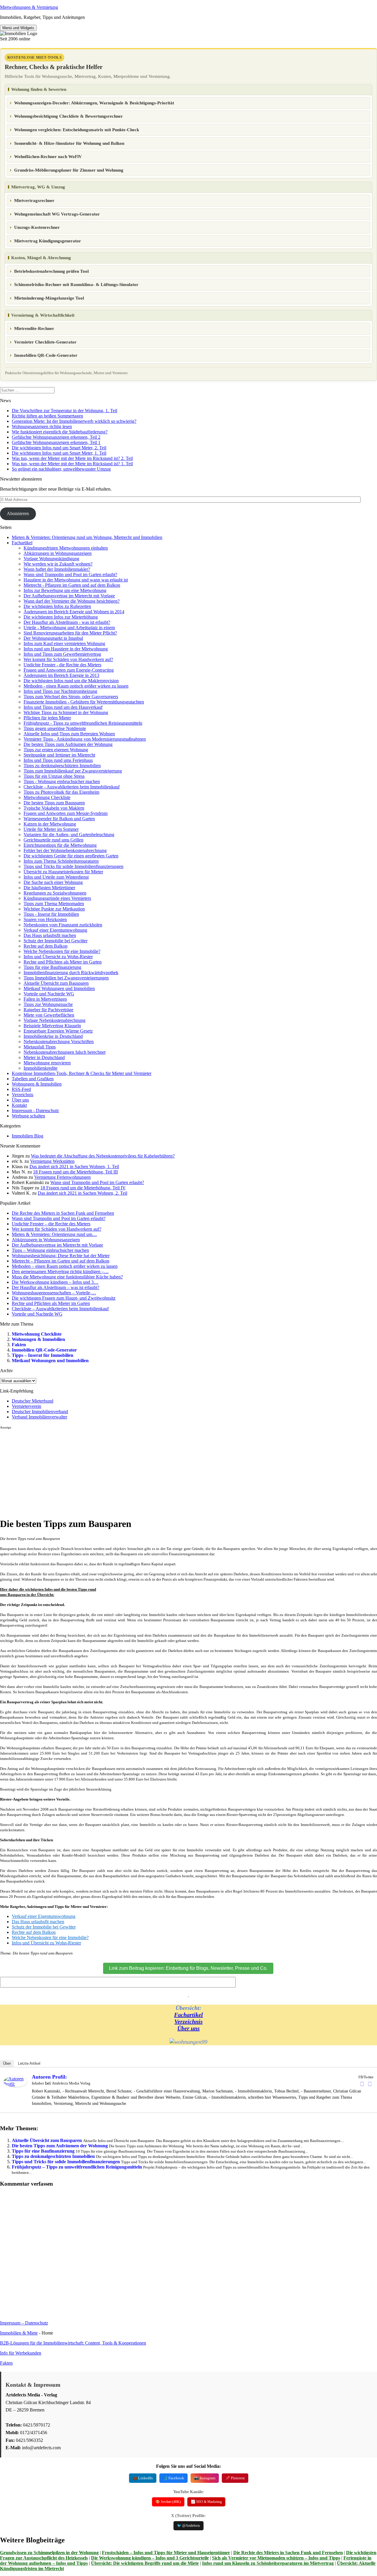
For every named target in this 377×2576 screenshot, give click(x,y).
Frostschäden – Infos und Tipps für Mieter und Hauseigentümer (166, 2553)
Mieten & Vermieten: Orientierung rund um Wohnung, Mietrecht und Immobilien (87, 537)
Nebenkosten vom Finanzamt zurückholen (63, 925)
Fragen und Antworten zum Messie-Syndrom (66, 813)
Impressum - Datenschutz (35, 1111)
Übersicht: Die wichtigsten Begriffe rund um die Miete (145, 2563)
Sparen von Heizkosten (45, 919)
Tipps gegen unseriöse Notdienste (55, 728)
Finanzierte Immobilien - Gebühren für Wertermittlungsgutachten (84, 702)
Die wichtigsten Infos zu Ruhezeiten (57, 606)
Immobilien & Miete (19, 2333)
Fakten (19, 1345)
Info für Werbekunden (21, 2353)
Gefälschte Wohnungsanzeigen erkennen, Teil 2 (56, 437)
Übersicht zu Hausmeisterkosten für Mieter (63, 872)
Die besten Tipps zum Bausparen (54, 803)
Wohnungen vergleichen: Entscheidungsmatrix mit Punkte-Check (77, 130)
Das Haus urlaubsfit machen (50, 935)
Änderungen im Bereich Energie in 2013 (61, 675)
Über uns (20, 1100)
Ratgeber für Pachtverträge (48, 1010)
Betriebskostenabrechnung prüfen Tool (51, 271)
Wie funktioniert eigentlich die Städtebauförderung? (60, 432)
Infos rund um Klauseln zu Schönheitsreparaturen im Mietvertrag (268, 2563)
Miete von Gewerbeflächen (49, 1015)
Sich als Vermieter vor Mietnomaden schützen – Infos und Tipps (276, 2558)
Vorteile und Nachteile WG (49, 994)
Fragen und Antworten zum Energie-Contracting (69, 670)
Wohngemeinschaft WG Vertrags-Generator (57, 214)
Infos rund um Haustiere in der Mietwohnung (66, 649)
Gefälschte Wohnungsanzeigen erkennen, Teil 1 (56, 442)
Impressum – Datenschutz (24, 2323)
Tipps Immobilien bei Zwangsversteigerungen (66, 978)
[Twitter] (370, 2084)
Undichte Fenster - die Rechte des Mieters (62, 665)
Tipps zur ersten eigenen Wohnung (56, 750)
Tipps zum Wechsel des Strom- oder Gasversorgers (71, 697)
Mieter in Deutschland (44, 1057)
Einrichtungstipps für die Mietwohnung (60, 845)
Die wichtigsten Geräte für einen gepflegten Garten (71, 856)
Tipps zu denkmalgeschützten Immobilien (62, 766)
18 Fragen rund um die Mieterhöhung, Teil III (75, 1172)
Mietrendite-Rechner (34, 328)
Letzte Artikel (29, 2063)
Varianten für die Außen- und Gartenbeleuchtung (69, 835)
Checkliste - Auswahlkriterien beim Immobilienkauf (72, 787)
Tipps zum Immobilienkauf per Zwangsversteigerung (73, 771)
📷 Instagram (205, 2478)
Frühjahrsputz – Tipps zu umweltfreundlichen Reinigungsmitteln (77, 2167)
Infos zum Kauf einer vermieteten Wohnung (64, 643)
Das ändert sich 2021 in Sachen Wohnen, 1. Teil (74, 1167)
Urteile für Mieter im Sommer (51, 829)
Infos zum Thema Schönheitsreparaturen (61, 861)
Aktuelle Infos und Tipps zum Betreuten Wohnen (69, 734)
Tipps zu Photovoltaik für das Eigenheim (61, 792)
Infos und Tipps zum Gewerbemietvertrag (62, 654)
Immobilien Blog (28, 1136)
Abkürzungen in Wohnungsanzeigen (58, 553)
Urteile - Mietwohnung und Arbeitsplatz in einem (69, 628)
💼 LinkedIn (143, 2478)
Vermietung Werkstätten (52, 1161)
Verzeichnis (23, 1095)
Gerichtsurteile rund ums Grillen (53, 840)
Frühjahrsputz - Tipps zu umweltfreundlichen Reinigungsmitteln (83, 723)
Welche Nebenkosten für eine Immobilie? (62, 951)
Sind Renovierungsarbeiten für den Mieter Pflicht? (70, 633)
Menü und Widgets (18, 28)
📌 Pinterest (235, 2478)
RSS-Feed (21, 1089)
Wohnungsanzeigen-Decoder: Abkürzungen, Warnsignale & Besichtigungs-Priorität (94, 103)
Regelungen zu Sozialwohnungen (55, 893)
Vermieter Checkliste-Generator (45, 342)
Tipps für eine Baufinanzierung (52, 967)
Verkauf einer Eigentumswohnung (55, 930)
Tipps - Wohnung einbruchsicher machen (62, 781)
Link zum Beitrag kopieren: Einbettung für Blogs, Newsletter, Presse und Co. (188, 1968)
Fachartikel (22, 543)
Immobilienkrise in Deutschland (53, 1036)
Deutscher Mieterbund (33, 1401)
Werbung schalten (28, 1116)
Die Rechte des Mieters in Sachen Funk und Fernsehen (288, 2553)
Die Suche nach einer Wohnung (53, 882)
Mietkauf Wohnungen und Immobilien (59, 988)
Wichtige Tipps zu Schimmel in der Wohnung (66, 712)
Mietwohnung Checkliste (47, 797)
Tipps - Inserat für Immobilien (51, 914)
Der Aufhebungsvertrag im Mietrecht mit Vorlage (69, 596)
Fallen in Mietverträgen (45, 999)
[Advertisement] (177, 1471)
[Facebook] (362, 2084)
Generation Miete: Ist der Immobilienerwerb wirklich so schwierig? (74, 421)
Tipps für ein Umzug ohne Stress (54, 776)
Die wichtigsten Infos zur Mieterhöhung (61, 617)
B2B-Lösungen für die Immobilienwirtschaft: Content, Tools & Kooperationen (73, 2343)
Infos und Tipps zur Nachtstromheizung (60, 691)
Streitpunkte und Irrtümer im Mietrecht (59, 755)
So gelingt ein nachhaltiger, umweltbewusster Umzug (61, 469)
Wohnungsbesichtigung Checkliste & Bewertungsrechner (68, 116)
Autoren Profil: (49, 2077)
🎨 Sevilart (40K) (168, 2502)
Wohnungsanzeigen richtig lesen (42, 426)
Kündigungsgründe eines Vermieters (57, 898)
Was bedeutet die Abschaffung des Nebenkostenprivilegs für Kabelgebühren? (103, 1156)
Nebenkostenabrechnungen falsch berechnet (65, 1052)
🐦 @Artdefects (188, 2526)
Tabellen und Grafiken (33, 1079)
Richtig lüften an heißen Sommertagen (47, 416)
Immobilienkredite (40, 1068)
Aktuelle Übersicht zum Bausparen (56, 983)
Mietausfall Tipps (40, 1047)
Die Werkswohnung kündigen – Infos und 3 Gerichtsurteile (150, 2558)
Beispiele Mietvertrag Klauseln (52, 1026)
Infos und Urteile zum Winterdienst (56, 877)
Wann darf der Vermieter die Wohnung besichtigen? (72, 601)
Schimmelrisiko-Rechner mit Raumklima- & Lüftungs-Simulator (76, 285)
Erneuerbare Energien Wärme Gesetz (58, 1031)
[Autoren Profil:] (15, 2085)
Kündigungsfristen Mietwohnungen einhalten (66, 548)
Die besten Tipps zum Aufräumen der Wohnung (68, 744)
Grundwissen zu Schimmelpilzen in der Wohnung (49, 2553)
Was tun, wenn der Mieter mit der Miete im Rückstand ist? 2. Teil (72, 458)
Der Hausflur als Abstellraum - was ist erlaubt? (67, 622)
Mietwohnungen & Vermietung (29, 7)
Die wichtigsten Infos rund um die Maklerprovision (71, 681)
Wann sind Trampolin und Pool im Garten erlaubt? (70, 574)
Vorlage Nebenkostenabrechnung (54, 1020)
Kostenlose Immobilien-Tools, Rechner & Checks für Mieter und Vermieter (82, 1073)
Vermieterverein (27, 1406)
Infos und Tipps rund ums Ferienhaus (58, 760)
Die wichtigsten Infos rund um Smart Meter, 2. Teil (59, 448)
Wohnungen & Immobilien (37, 1084)
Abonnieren (18, 513)
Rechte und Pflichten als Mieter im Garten (63, 962)
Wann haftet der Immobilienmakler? (57, 569)
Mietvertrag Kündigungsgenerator (48, 241)
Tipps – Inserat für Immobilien (43, 1355)
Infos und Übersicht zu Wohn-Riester (58, 957)
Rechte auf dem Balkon (46, 946)
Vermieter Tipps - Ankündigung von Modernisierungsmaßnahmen (85, 739)
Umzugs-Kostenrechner (37, 227)
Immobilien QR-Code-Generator (46, 355)
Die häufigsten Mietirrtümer (49, 888)
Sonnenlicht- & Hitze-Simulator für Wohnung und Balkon (69, 143)
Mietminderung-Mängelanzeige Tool (49, 298)
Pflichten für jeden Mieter (47, 718)
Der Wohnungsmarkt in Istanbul (53, 638)
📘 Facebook (173, 2478)
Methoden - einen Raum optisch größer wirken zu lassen (76, 686)
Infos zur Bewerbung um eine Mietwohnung (65, 590)
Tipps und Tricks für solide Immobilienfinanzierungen (73, 866)
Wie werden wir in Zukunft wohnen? (58, 564)
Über (7, 2063)
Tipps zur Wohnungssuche (48, 1004)
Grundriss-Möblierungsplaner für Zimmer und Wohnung (69, 170)
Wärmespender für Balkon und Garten (59, 819)
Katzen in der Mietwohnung (50, 824)
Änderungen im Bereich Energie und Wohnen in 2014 (74, 612)
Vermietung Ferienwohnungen (62, 1177)
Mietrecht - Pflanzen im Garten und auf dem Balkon (72, 585)
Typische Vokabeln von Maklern (54, 808)
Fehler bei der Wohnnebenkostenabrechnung (65, 850)
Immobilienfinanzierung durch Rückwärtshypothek (71, 973)
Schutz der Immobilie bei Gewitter (56, 941)
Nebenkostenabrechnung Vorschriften (59, 1042)
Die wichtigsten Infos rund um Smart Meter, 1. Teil (59, 453)
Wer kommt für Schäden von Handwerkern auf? (68, 659)
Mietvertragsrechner (34, 200)
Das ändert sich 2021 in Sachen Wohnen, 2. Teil (82, 1193)
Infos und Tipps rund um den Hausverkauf (63, 707)
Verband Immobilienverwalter (39, 1417)
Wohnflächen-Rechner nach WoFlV (48, 157)
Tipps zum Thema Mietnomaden (54, 904)
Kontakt (19, 1105)
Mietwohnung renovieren (47, 1063)
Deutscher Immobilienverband (40, 1412)
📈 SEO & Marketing (206, 2502)
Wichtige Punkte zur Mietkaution (54, 909)
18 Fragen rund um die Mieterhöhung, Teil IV (83, 1188)
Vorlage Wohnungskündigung (51, 559)
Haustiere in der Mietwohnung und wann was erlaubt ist (76, 580)
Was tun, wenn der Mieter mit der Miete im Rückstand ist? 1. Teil (72, 464)
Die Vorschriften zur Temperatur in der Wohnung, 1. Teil (65, 411)
